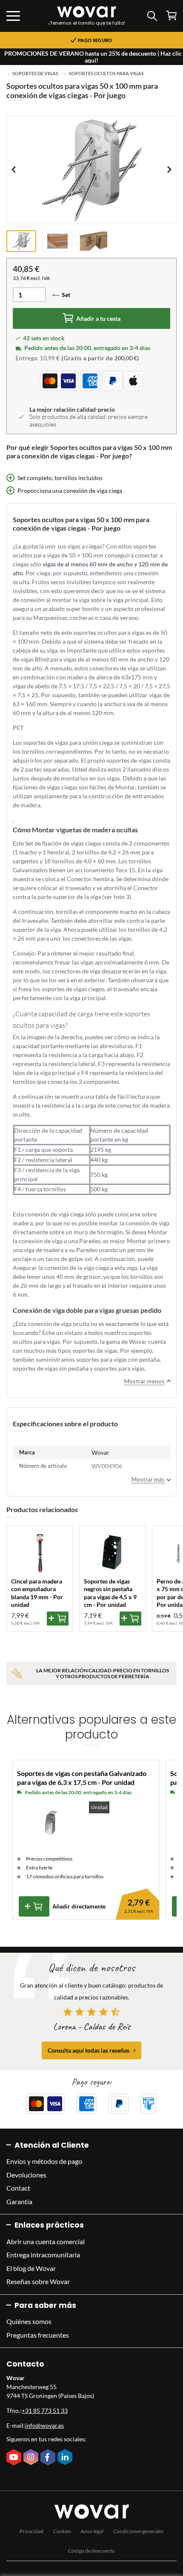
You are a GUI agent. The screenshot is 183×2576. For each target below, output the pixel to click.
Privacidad (31, 2531)
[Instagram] (32, 2458)
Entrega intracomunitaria (43, 2255)
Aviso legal (92, 2531)
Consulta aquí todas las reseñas (89, 2050)
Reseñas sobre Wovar (38, 2281)
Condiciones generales (138, 2531)
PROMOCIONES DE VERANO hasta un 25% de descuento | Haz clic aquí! (93, 57)
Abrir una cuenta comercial (46, 2241)
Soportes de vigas (35, 74)
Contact (18, 2188)
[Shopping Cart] (171, 16)
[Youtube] (15, 2458)
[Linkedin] (66, 2458)
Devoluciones (26, 2175)
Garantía (19, 2201)
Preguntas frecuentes (38, 2335)
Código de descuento (91, 2551)
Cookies (62, 2531)
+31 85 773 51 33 (45, 2411)
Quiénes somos (29, 2321)
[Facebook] (49, 2458)
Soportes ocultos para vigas (106, 74)
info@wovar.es (44, 2425)
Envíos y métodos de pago (44, 2161)
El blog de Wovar (31, 2268)
